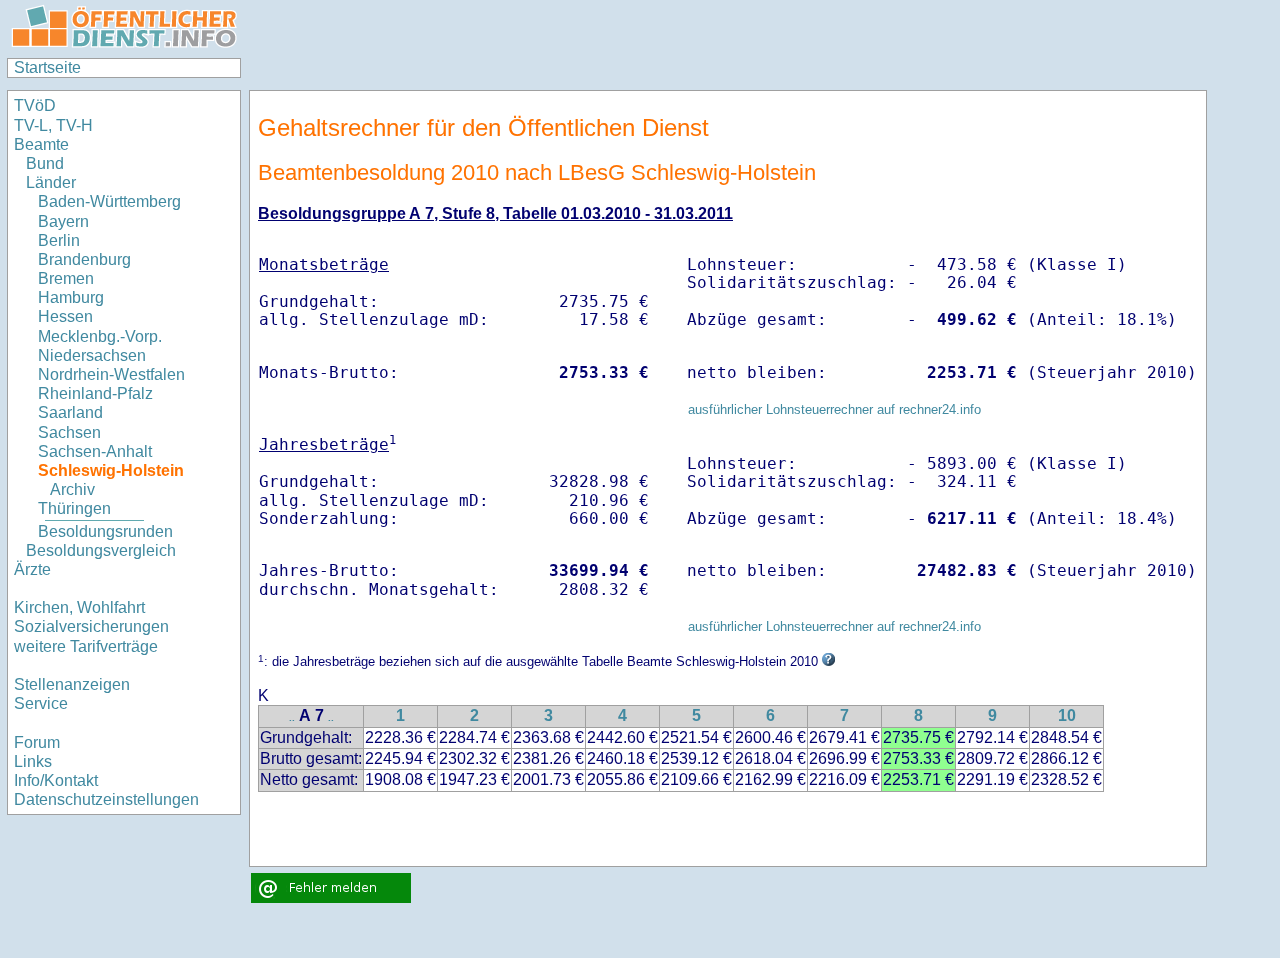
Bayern (63, 221)
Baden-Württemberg (109, 201)
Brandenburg (84, 259)
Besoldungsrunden (105, 531)
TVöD (35, 105)
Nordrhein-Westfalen (111, 374)
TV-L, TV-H (53, 125)
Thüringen (74, 508)
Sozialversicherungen (91, 626)
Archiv (72, 489)
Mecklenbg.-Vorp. (100, 336)
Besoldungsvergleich (101, 550)
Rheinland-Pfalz (95, 393)
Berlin (59, 240)
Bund (45, 163)
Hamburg (71, 297)
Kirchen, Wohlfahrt (79, 607)
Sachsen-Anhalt (95, 451)
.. (292, 717)
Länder (51, 182)
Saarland (70, 412)
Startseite (47, 67)
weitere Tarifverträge (86, 646)
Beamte (41, 144)
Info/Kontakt (56, 780)
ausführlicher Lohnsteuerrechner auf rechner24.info (834, 409)
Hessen (65, 316)
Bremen (66, 278)
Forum (37, 742)
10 (1067, 715)
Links (33, 761)
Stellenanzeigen (72, 684)
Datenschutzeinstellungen (106, 799)
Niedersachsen (92, 355)
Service (41, 703)
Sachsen (69, 432)
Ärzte (32, 569)
